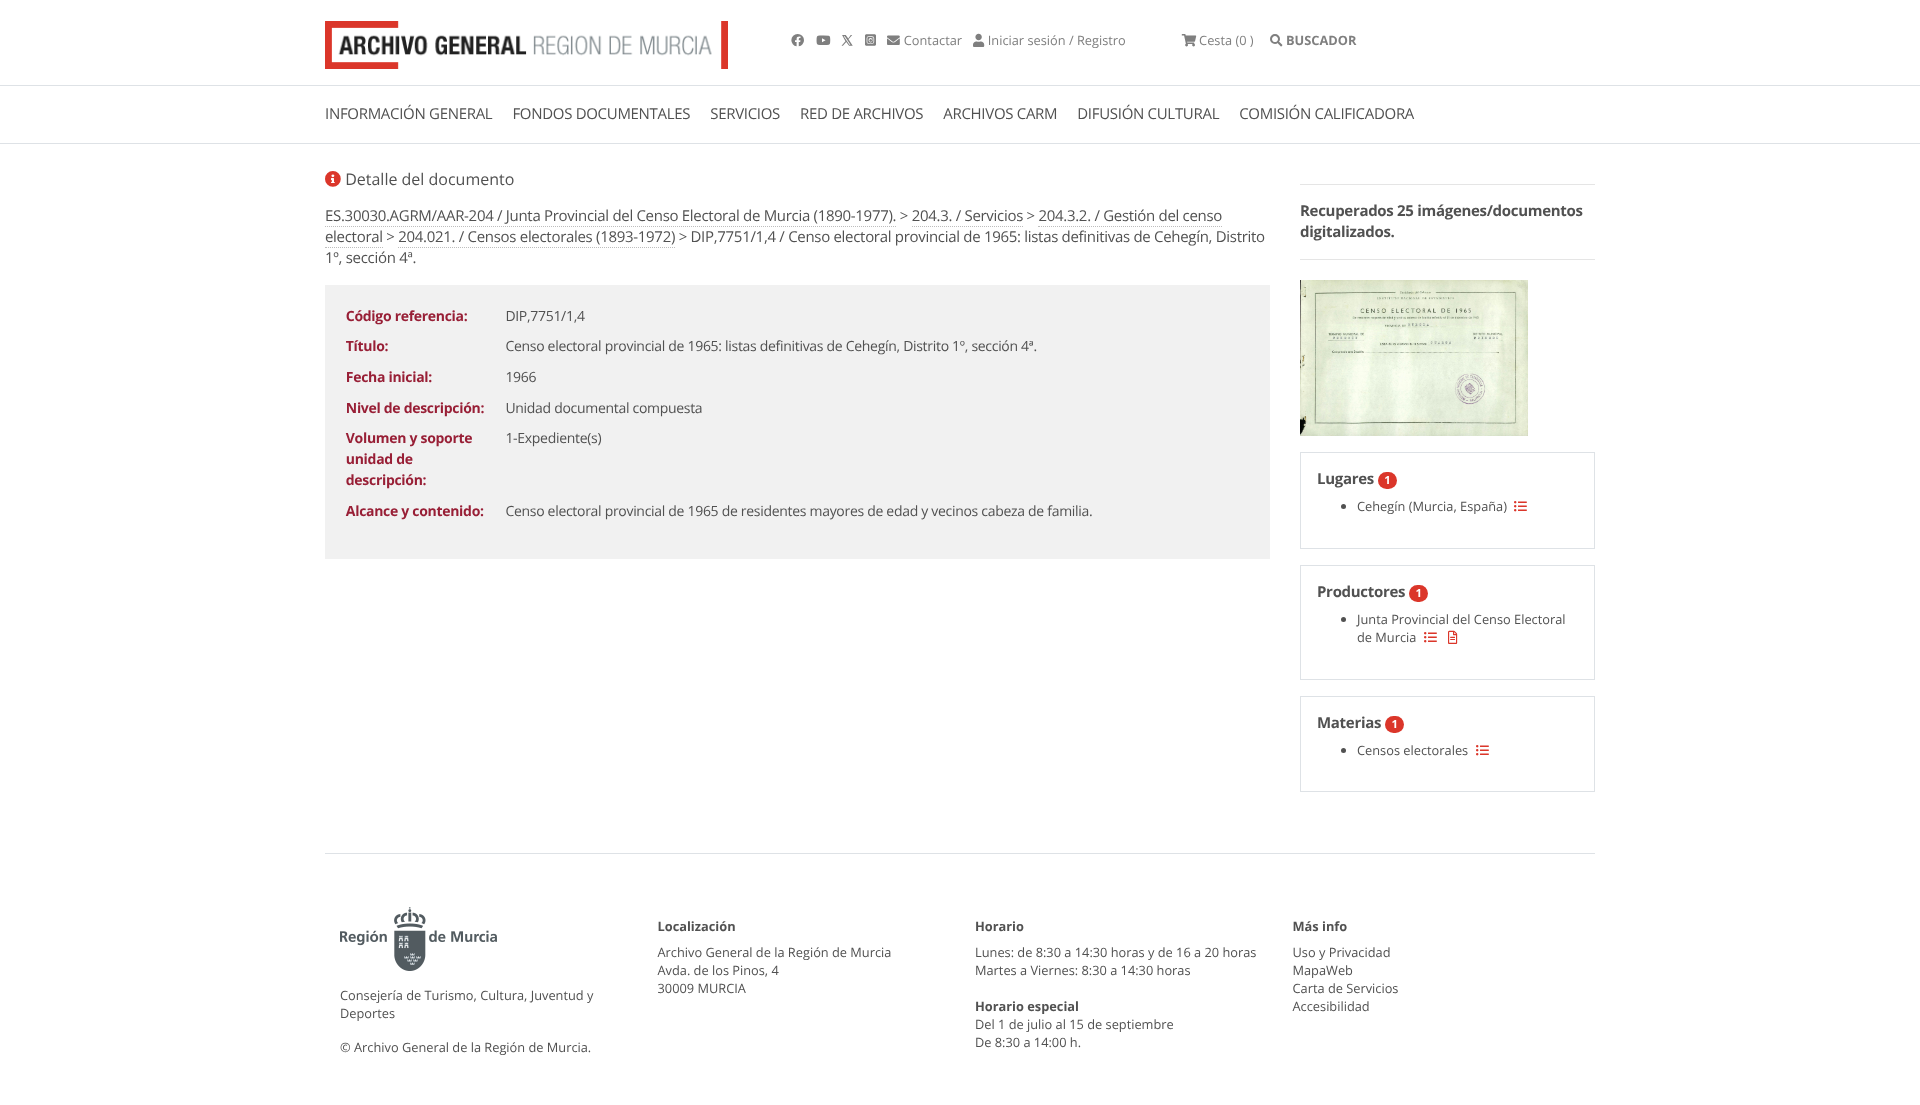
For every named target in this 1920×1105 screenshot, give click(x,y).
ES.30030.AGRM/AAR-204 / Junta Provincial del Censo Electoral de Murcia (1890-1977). (610, 216)
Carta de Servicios (1346, 988)
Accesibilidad (1331, 1006)
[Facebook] (799, 40)
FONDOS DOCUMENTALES (601, 114)
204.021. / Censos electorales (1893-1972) (536, 237)
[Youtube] (824, 40)
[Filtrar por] (1520, 506)
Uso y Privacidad (1342, 952)
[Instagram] (872, 40)
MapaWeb (1323, 970)
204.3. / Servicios (967, 216)
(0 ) (1226, 40)
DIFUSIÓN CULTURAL (1148, 114)
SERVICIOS (745, 114)
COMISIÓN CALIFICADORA (1326, 114)
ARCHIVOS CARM (1000, 114)
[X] (849, 40)
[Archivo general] (526, 41)
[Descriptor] (1453, 637)
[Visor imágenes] (1414, 355)
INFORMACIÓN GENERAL (408, 114)
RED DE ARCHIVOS (861, 114)
